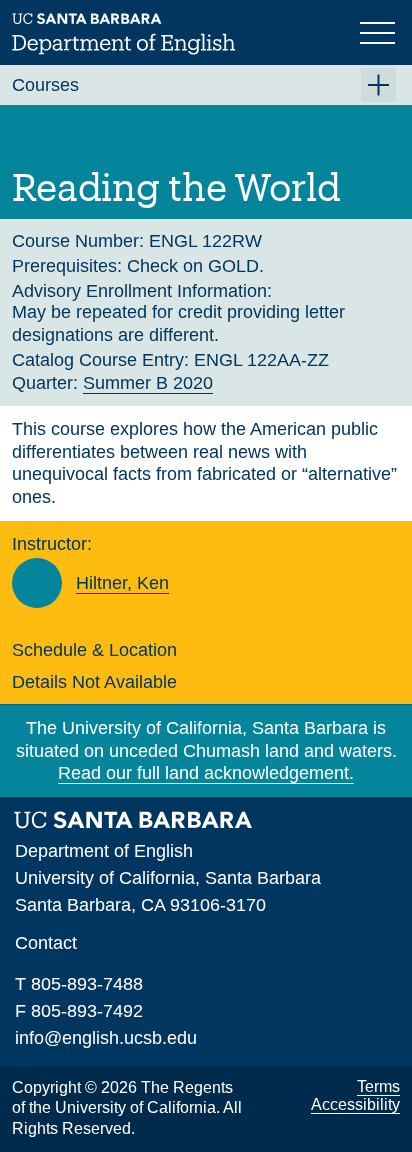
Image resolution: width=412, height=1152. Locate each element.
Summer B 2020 (148, 383)
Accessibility (355, 1104)
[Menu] (380, 31)
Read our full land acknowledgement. (206, 773)
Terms (378, 1086)
